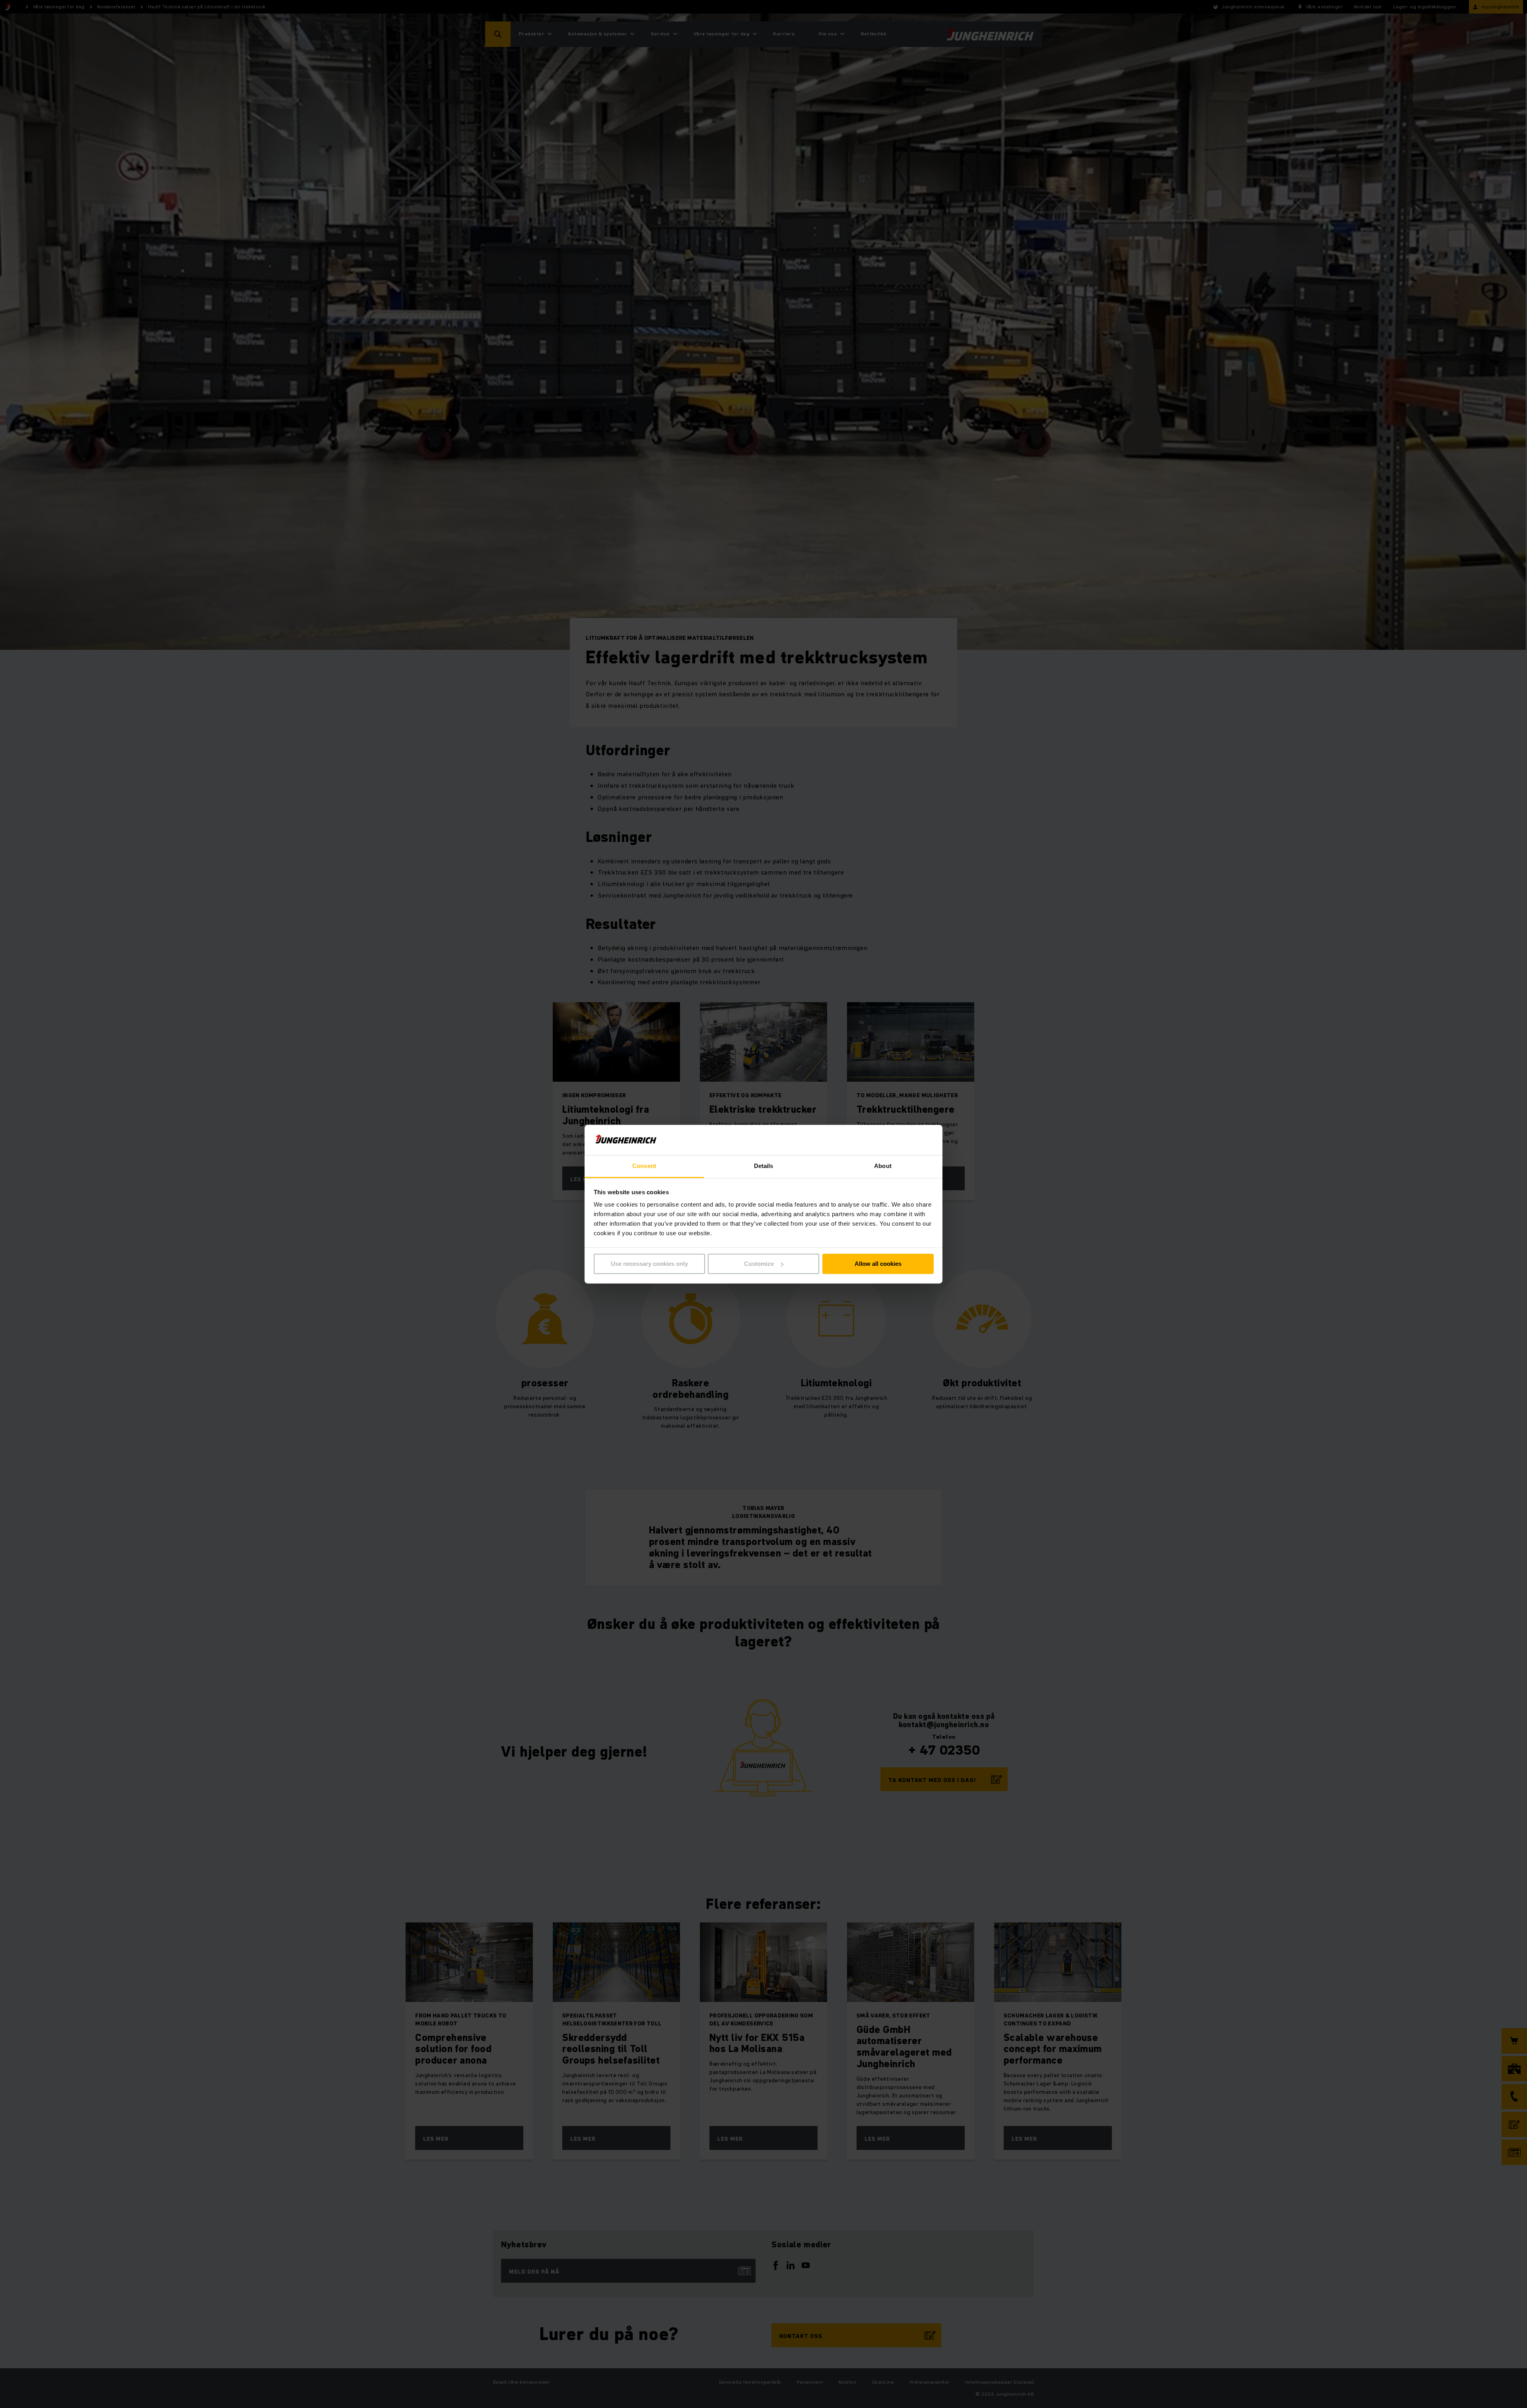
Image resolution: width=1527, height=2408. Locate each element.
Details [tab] (764, 1166)
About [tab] (883, 1166)
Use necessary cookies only (649, 1264)
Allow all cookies (878, 1264)
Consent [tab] (644, 1166)
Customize (759, 1264)
